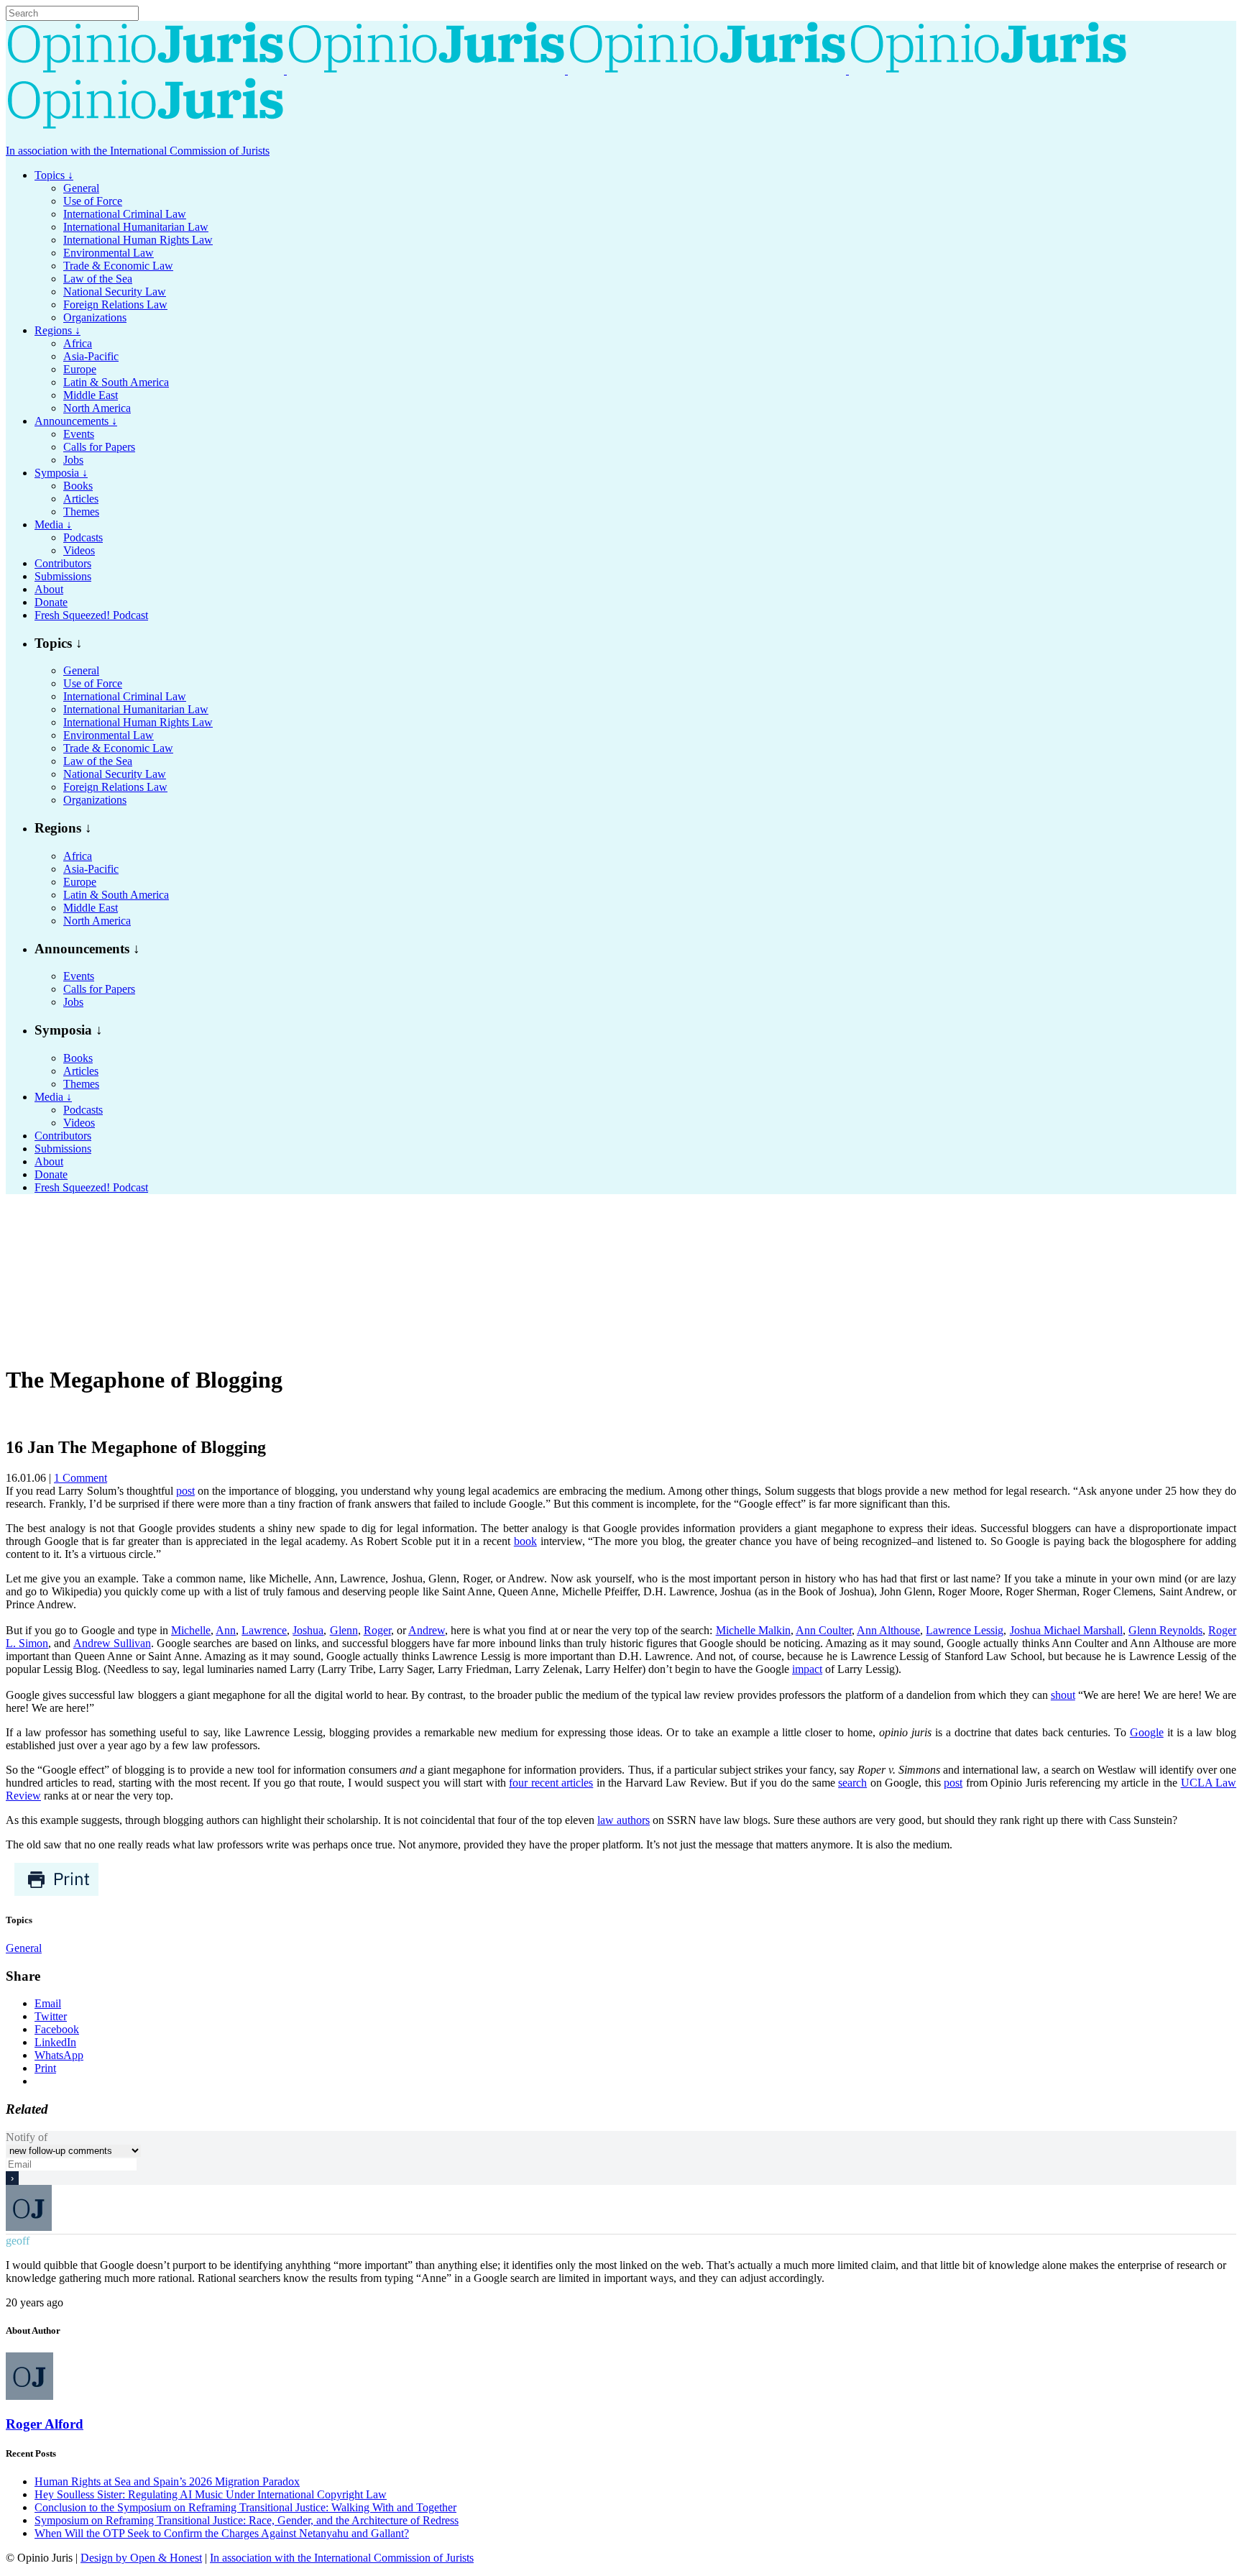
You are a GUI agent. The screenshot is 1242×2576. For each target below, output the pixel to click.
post (185, 1491)
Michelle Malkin (753, 1630)
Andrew (427, 1630)
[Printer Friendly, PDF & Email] (56, 1893)
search (852, 1783)
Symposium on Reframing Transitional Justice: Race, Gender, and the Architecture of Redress (247, 2520)
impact (807, 1669)
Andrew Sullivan (112, 1643)
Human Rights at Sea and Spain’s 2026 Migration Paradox (167, 2481)
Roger (377, 1630)
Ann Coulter (824, 1630)
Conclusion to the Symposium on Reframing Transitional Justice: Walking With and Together (245, 2507)
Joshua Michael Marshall (1066, 1630)
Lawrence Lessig (965, 1630)
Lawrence (264, 1630)
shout (1063, 1695)
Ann (226, 1630)
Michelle (191, 1630)
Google (1147, 1732)
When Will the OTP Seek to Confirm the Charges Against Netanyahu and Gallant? (222, 2533)
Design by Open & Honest (141, 2558)
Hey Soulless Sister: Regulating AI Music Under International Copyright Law (211, 2494)
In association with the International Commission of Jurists (138, 151)
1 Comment (80, 1478)
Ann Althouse (888, 1630)
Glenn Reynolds (1165, 1630)
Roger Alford (45, 2424)
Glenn (344, 1630)
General (24, 1948)
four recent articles (551, 1783)
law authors (624, 1820)
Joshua (308, 1630)
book (525, 1541)
